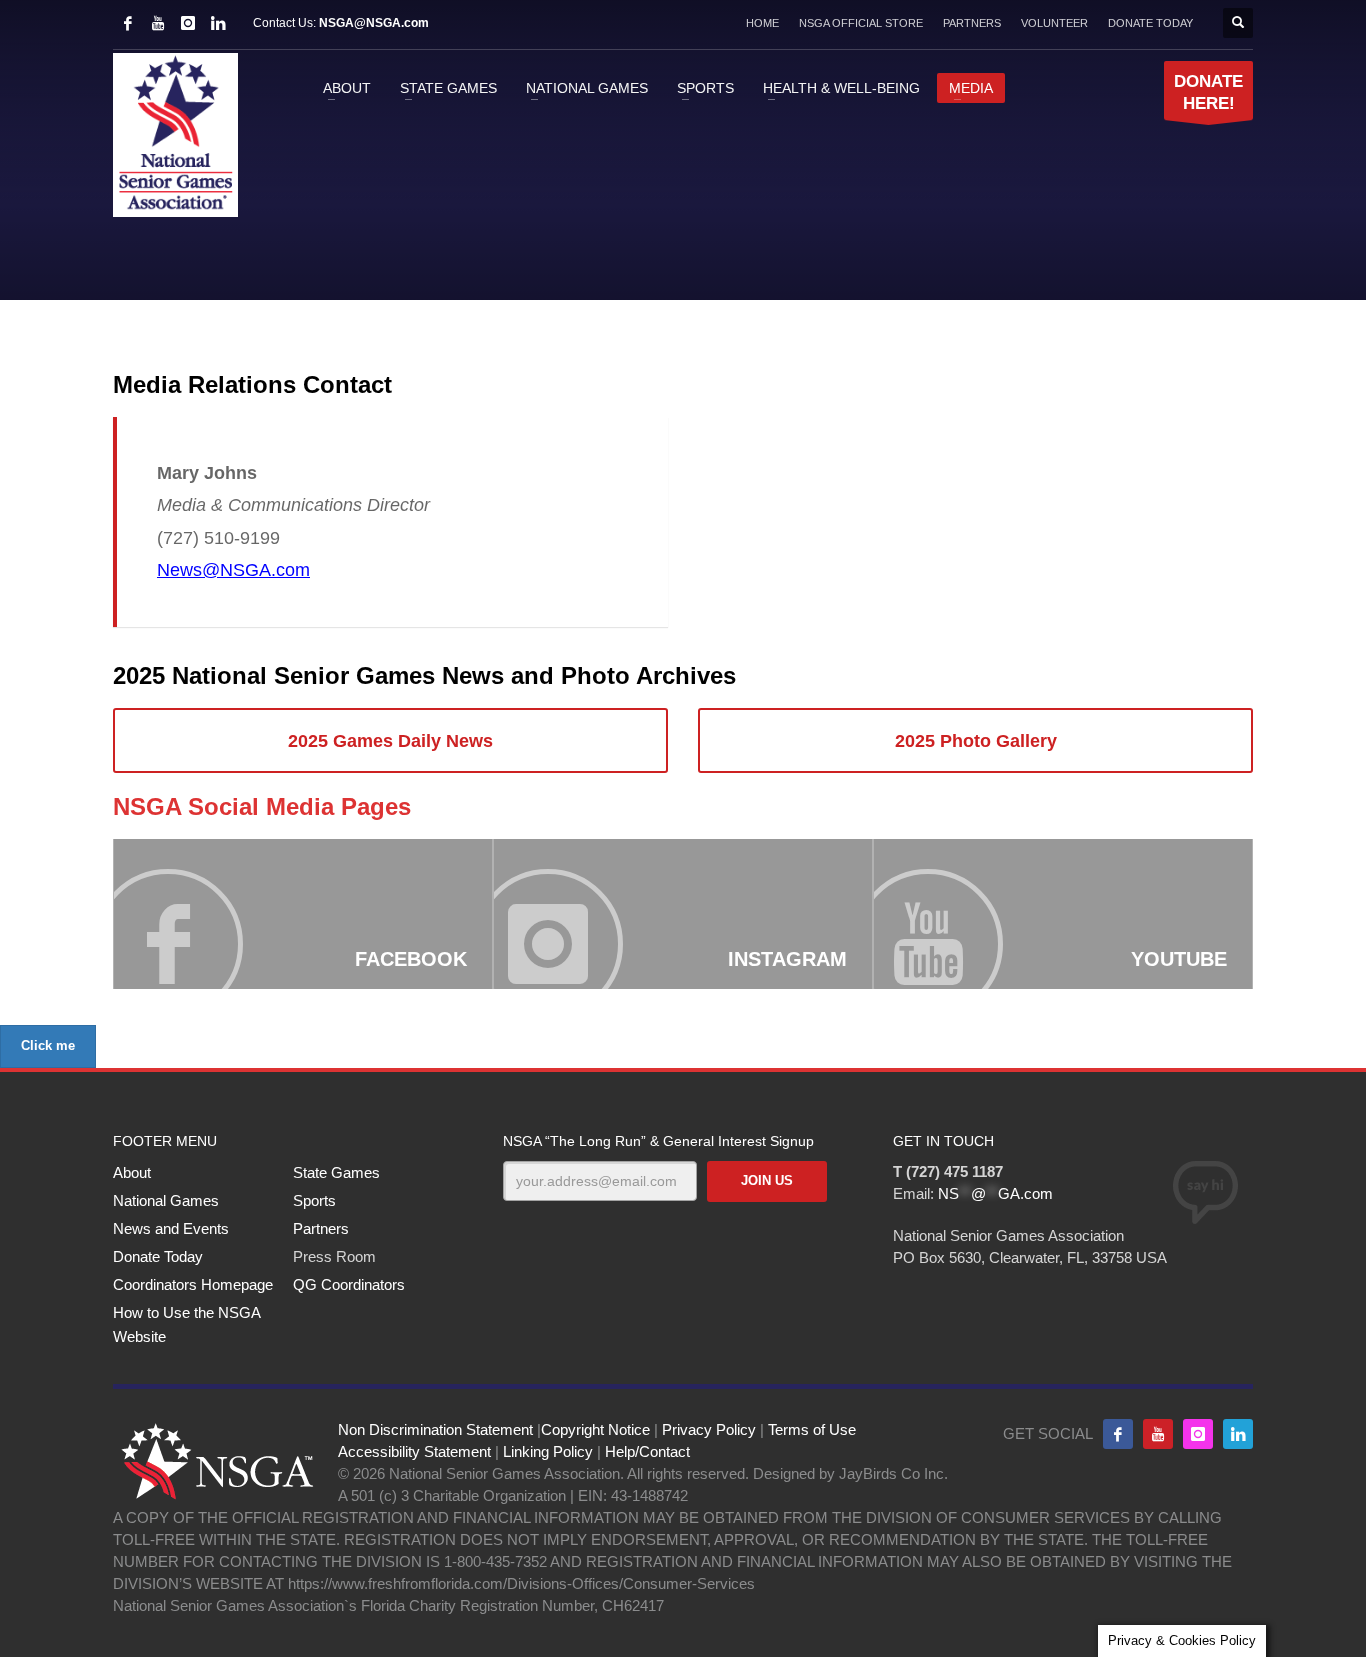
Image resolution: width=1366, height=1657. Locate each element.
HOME (762, 23)
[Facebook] (128, 23)
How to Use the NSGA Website (186, 1324)
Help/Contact (647, 1451)
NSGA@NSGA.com (374, 23)
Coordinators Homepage (193, 1284)
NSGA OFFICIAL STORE (861, 23)
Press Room (334, 1256)
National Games (166, 1200)
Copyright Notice (595, 1429)
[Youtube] (1158, 1434)
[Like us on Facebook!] (1118, 1434)
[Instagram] (188, 23)
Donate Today (158, 1256)
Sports (314, 1200)
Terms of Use (812, 1429)
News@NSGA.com (233, 570)
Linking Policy (548, 1451)
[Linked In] (218, 23)
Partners (321, 1228)
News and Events (171, 1228)
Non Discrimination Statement (435, 1429)
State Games (336, 1172)
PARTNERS (972, 23)
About (132, 1172)
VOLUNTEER (1054, 23)
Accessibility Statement (414, 1451)
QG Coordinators (349, 1284)
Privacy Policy (709, 1429)
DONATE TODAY (1150, 23)
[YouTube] (158, 23)
